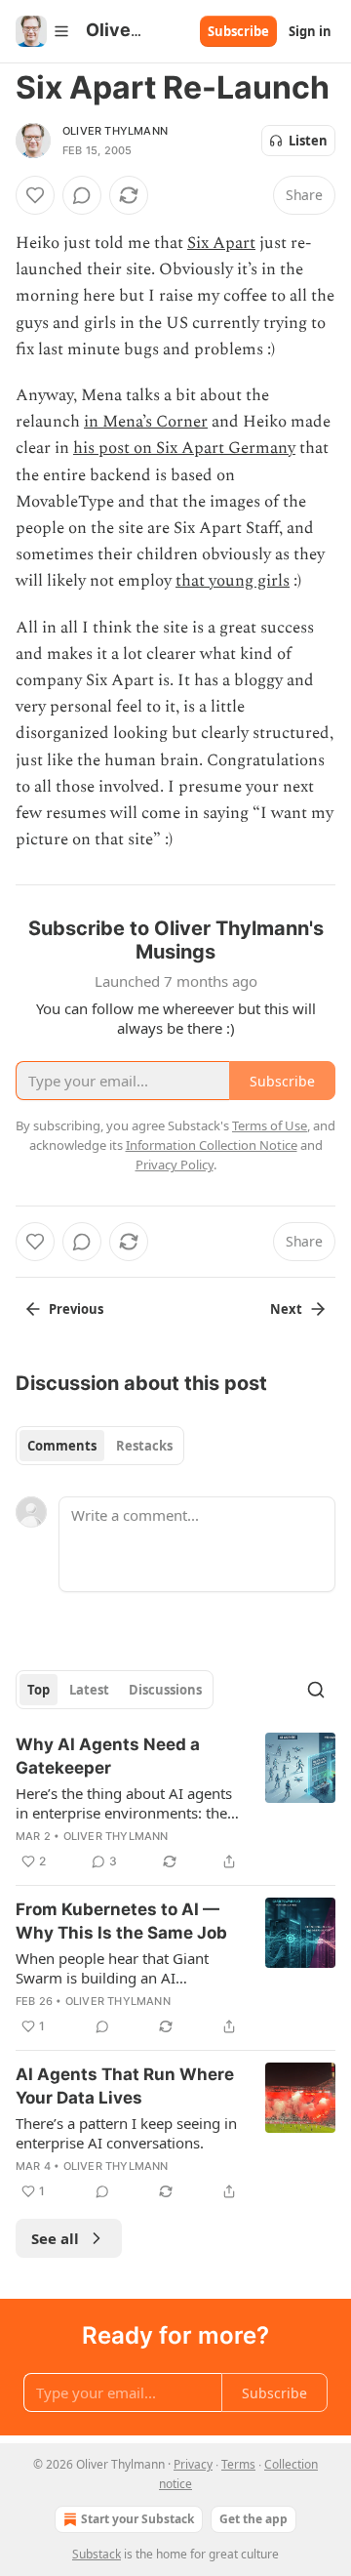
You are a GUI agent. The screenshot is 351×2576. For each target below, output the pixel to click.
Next (286, 1309)
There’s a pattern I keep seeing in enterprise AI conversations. (126, 2133)
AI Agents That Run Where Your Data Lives (125, 2086)
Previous (76, 1309)
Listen (308, 141)
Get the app (253, 2519)
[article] (175, 1803)
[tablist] (100, 1446)
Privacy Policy (175, 1165)
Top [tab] (39, 1690)
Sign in (310, 31)
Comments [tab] (62, 1446)
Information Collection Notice (212, 1145)
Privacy (193, 2464)
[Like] (35, 195)
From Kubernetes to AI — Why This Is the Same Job (121, 1921)
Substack (97, 2554)
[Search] (316, 1690)
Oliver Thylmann (115, 131)
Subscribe (238, 31)
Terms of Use (270, 1125)
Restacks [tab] (144, 1446)
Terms (238, 2464)
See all (55, 2238)
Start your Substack (137, 2519)
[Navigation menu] (43, 31)
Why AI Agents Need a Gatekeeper (108, 1756)
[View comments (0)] (82, 195)
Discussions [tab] (165, 1690)
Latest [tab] (89, 1690)
